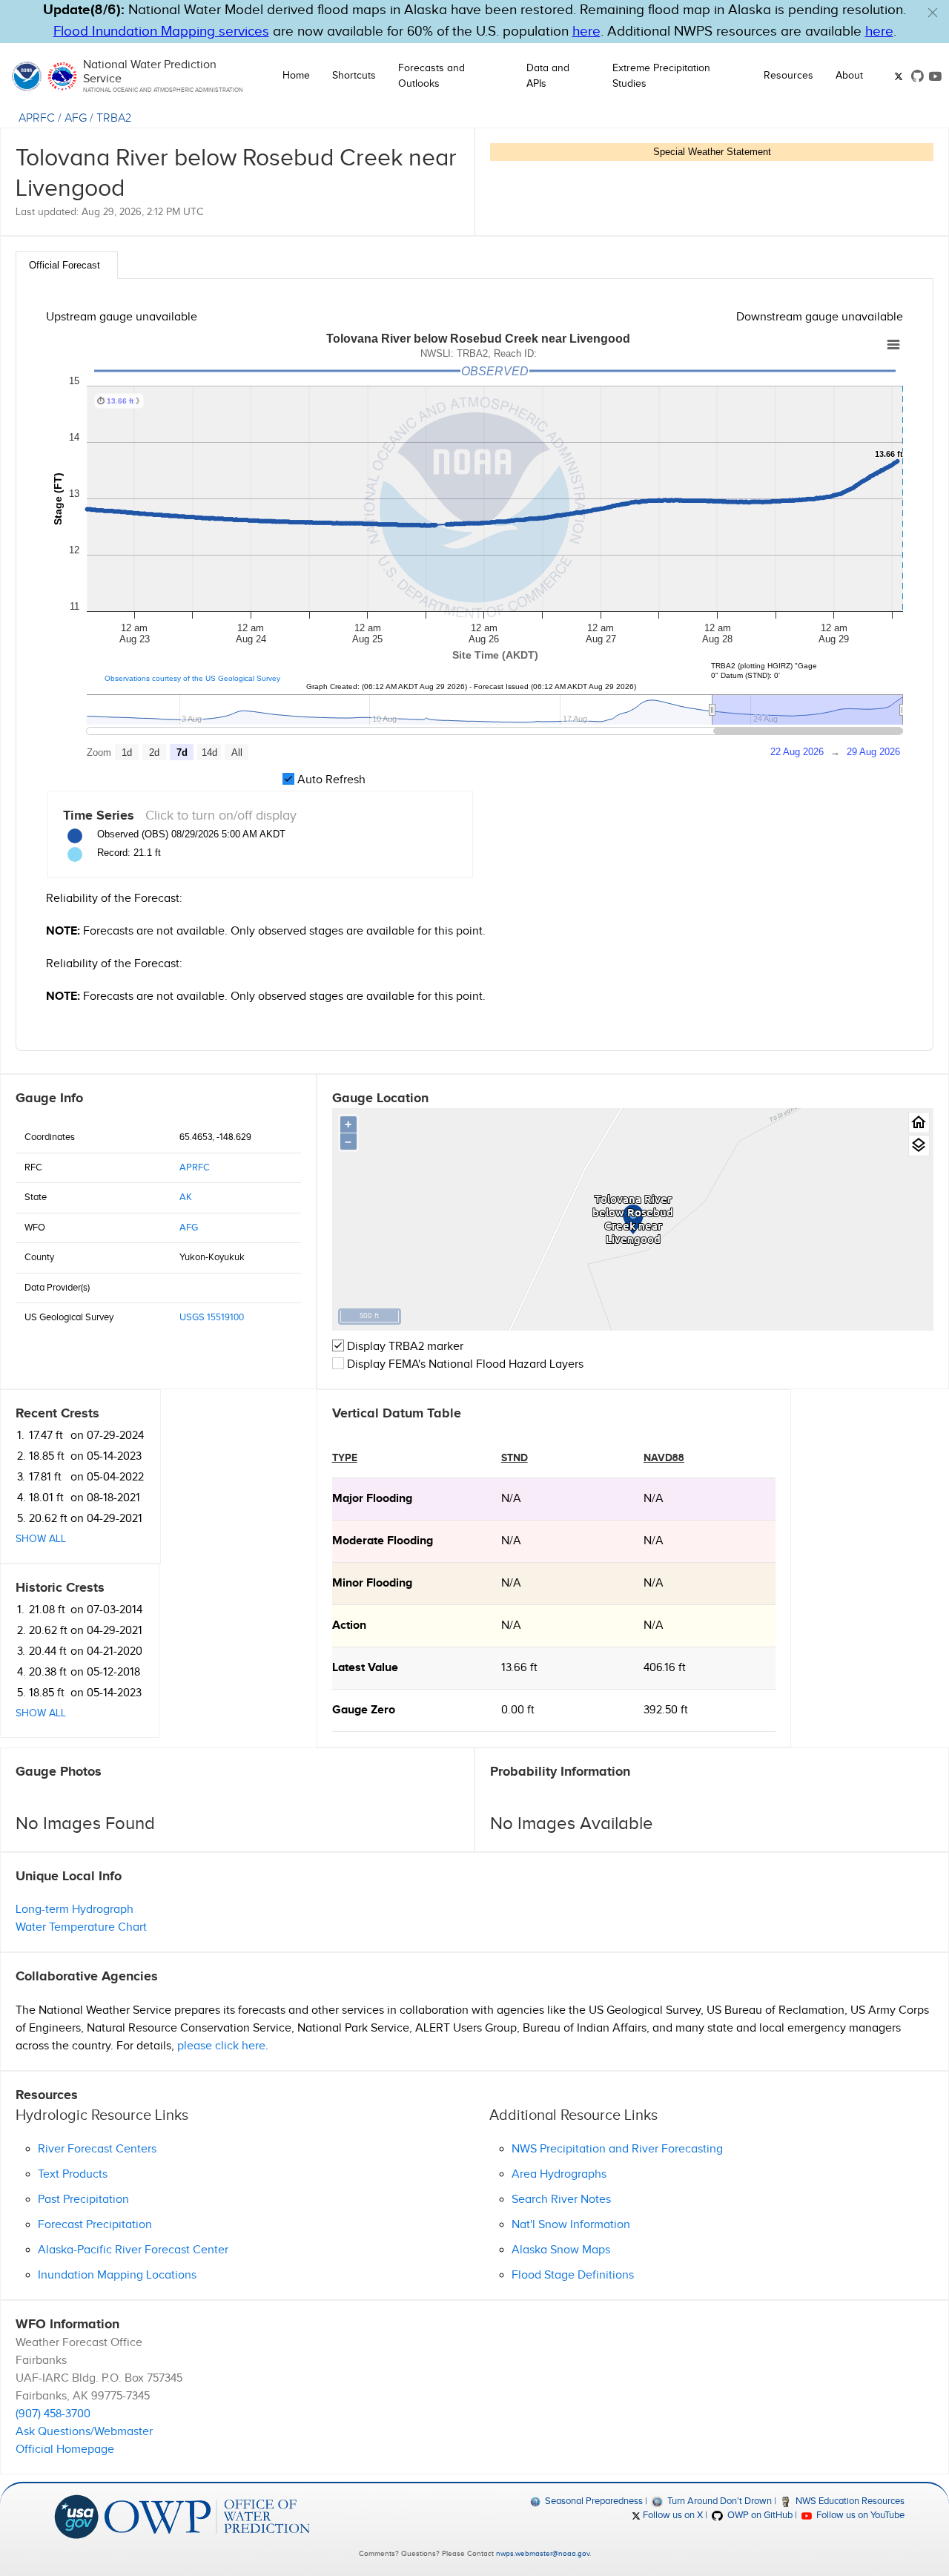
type (345, 1458)
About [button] (849, 76)
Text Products (73, 2174)
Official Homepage (65, 2450)
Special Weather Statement (712, 152)
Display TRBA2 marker (404, 1347)
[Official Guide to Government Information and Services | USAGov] (76, 2516)
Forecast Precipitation (95, 2225)
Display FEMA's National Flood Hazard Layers (464, 1364)
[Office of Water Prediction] (207, 2516)
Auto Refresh (330, 780)
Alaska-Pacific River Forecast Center (133, 2250)
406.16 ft (665, 1668)
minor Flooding (372, 1583)
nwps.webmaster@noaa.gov (543, 2554)
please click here (221, 2046)
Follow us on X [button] (672, 2515)
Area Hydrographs (559, 2174)
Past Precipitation (83, 2200)
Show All (41, 1539)
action (349, 1625)
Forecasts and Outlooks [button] (431, 76)
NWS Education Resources (849, 2501)
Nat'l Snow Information (571, 2225)
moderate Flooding (383, 1541)
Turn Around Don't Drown (718, 2501)
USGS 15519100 (212, 1317)
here (586, 32)
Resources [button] (788, 76)
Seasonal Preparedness (593, 2501)
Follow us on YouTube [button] (859, 2515)
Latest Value (365, 1668)
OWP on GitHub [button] (758, 2515)
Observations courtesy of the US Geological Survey (192, 678)
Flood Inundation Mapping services (161, 32)
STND (515, 1458)
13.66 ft (519, 1668)
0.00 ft (518, 1710)
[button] (933, 13)
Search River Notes (561, 2200)
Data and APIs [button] (548, 76)
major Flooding (372, 1499)
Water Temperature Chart (81, 1927)
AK (186, 1197)
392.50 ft (666, 1710)
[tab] (67, 265)
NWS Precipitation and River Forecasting (617, 2149)
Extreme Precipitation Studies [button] (661, 76)
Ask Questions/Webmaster (84, 2432)
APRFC (37, 118)
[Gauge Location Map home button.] (919, 1123)
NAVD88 (664, 1458)
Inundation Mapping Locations (117, 2275)
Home (296, 76)
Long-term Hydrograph (75, 1910)
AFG (76, 118)
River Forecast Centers (97, 2149)
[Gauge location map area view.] (919, 1146)
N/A (511, 1499)
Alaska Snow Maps (561, 2250)
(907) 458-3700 (53, 2414)
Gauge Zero (364, 1710)
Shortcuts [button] (354, 76)
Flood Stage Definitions (573, 2275)
